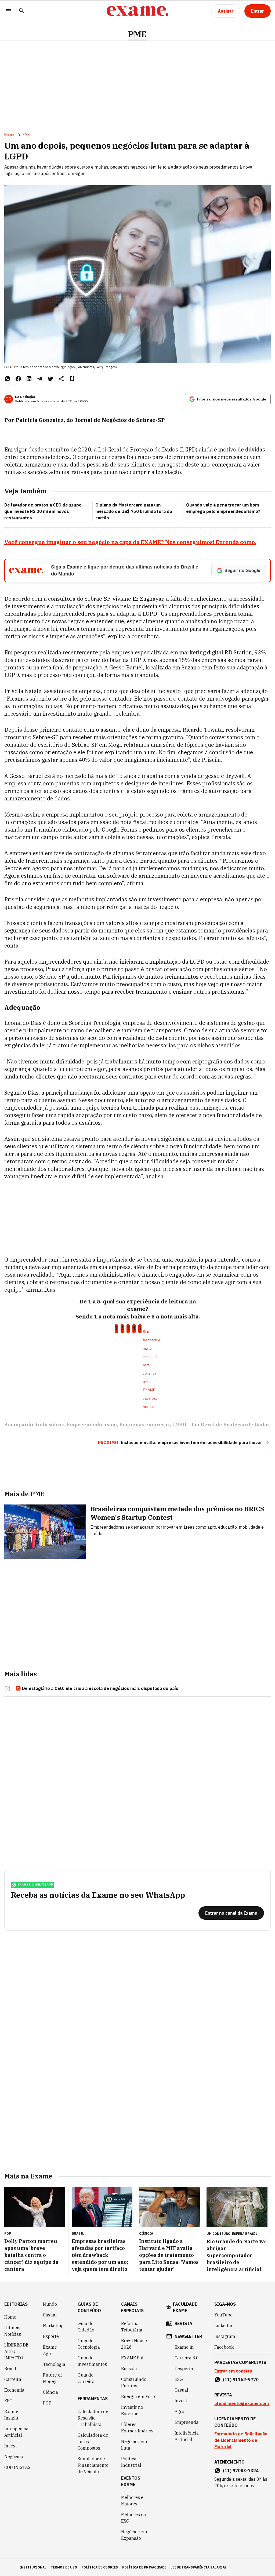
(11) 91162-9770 (241, 2380)
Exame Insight (11, 2415)
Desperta (184, 2369)
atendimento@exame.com (242, 2403)
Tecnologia (54, 2364)
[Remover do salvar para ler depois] (72, 379)
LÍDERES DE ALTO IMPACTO (16, 2351)
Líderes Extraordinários (137, 2428)
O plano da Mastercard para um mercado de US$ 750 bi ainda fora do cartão (134, 511)
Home (9, 135)
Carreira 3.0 (187, 2358)
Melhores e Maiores (132, 2501)
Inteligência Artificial (16, 2432)
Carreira (13, 2379)
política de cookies (100, 2567)
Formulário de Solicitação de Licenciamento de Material (241, 2440)
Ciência (50, 2392)
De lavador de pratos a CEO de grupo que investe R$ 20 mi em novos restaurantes (43, 511)
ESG (8, 2401)
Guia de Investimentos (92, 2361)
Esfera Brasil (245, 2234)
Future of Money (52, 2378)
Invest (11, 2446)
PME (137, 34)
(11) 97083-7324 (241, 2471)
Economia (14, 2390)
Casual (50, 2315)
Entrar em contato (233, 2371)
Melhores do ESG (134, 2518)
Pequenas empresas (144, 1425)
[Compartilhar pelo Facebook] (18, 379)
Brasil (10, 2369)
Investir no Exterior (132, 2410)
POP (47, 2403)
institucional (33, 2567)
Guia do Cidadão (86, 2327)
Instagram (225, 2336)
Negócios (14, 2457)
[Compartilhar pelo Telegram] (40, 379)
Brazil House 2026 (134, 2344)
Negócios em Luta (134, 2445)
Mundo (50, 2304)
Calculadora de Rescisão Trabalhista (93, 2418)
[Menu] (9, 11)
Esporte (51, 2336)
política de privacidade (144, 2567)
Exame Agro (50, 2350)
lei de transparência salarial (199, 2567)
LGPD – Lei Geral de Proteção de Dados (221, 1425)
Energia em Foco (138, 2396)
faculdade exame (185, 2307)
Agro (179, 2411)
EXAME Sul (132, 2358)
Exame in (184, 2347)
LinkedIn (223, 2326)
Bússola (129, 2369)
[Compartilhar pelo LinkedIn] (29, 379)
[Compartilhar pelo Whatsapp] (8, 379)
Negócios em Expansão (134, 2535)
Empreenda (187, 2422)
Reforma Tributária (132, 2327)
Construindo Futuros (134, 2382)
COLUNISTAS (17, 2467)
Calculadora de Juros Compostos (93, 2442)
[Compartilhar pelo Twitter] (50, 379)
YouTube (223, 2315)
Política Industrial (131, 2462)
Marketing (53, 2326)
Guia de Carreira (86, 2378)
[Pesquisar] (21, 11)
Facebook (224, 2347)
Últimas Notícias (13, 2331)
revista (183, 2323)
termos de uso (64, 2567)
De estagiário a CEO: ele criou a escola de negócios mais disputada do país (100, 1688)
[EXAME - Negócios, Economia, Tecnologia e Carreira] (137, 11)
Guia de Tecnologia (89, 2344)
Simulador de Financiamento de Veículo (93, 2465)
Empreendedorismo (92, 1425)
